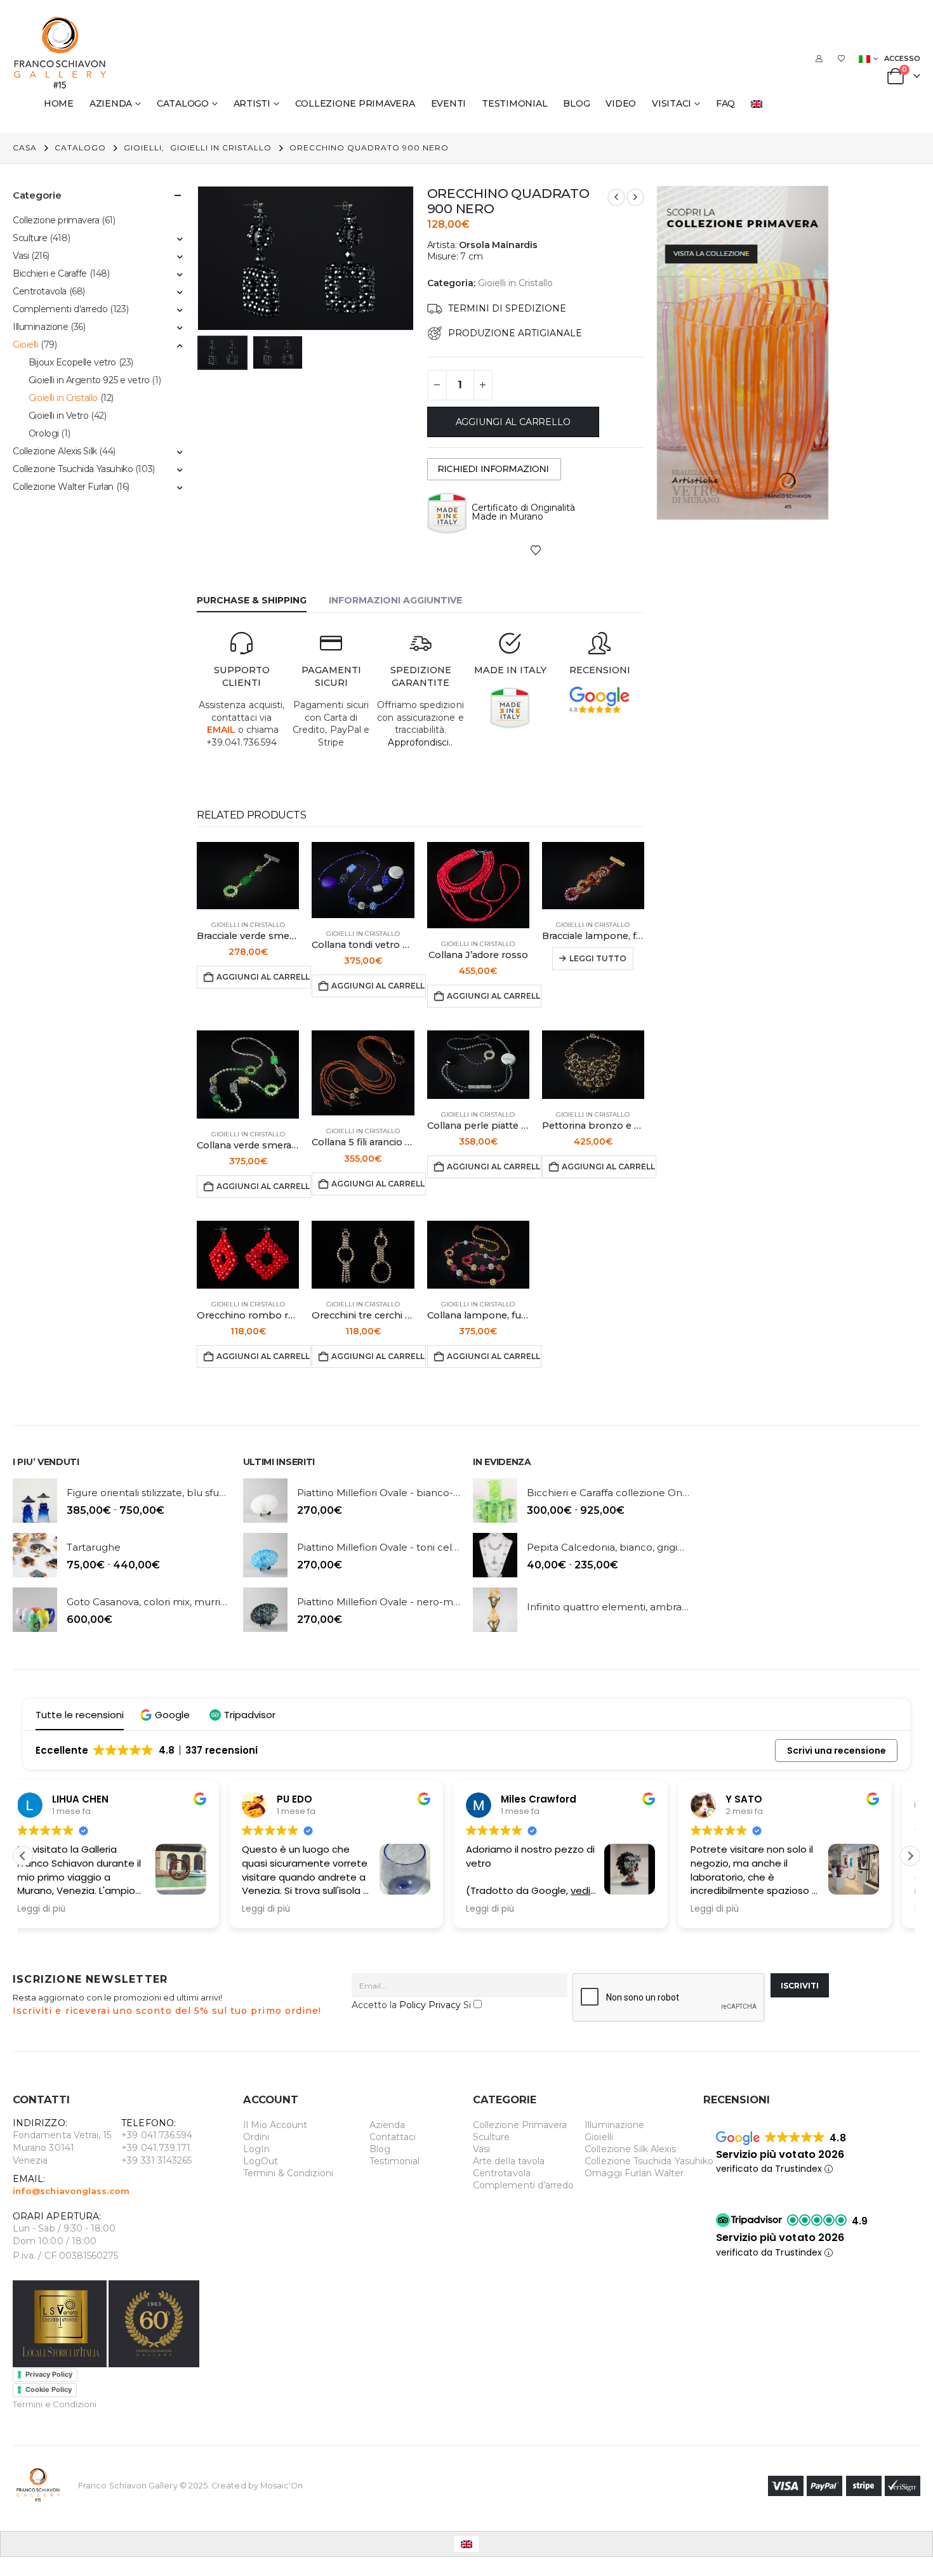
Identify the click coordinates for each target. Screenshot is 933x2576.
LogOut (261, 2161)
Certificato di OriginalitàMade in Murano (523, 512)
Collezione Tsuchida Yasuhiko (73, 469)
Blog (576, 103)
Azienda (111, 103)
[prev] (616, 197)
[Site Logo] (60, 53)
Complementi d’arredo (523, 2185)
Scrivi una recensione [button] (837, 1751)
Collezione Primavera (520, 2125)
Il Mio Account (275, 2125)
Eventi (449, 103)
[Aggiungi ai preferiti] (536, 549)
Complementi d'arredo (60, 309)
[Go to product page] (248, 876)
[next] (635, 197)
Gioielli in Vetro (59, 416)
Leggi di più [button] (60, 1909)
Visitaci (672, 103)
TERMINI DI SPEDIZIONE (507, 308)
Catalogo (183, 103)
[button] (200, 258)
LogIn (256, 2149)
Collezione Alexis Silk (55, 451)
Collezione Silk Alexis (630, 2149)
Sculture (30, 238)
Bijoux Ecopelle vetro (72, 362)
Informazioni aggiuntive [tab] (395, 600)
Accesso (902, 58)
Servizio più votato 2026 (780, 2154)
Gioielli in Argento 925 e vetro (89, 380)
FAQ (725, 103)
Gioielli (26, 345)
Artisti (252, 103)
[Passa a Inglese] (759, 103)
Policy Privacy (430, 2005)
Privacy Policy (49, 2374)
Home (59, 103)
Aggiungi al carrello (513, 422)
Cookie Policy (49, 2389)
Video (621, 103)
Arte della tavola (509, 2161)
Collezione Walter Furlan (63, 487)
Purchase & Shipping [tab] (252, 600)
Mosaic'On (282, 2485)
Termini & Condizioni (288, 2173)
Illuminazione (41, 327)
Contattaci (393, 2137)
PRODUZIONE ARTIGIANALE (515, 333)
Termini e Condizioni (55, 2404)
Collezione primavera (355, 103)
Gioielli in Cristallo (515, 283)
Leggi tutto (598, 958)
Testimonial (514, 103)
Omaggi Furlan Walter (634, 2173)
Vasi (21, 256)
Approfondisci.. (420, 742)
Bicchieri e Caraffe (50, 273)
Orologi (44, 433)
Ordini (256, 2137)
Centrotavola (40, 291)
